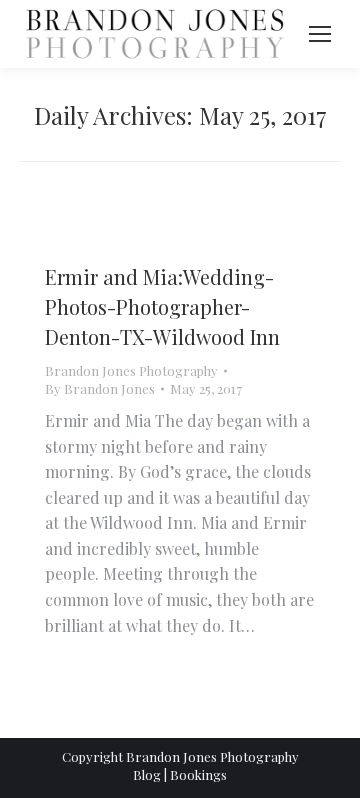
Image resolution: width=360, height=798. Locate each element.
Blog (147, 774)
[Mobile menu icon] (320, 34)
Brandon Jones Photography (131, 370)
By (100, 388)
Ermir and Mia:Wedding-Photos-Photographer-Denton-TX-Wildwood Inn (162, 306)
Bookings (198, 774)
